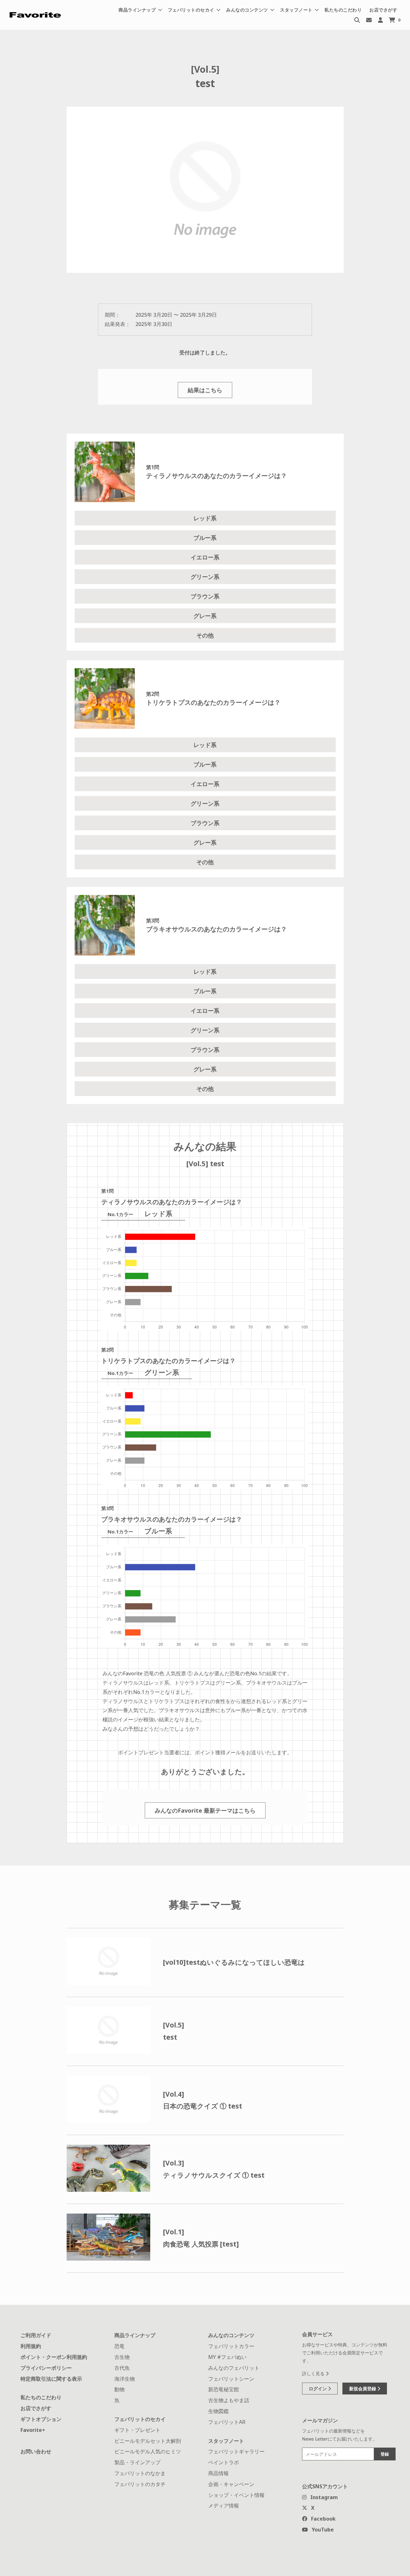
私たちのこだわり (343, 10)
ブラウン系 (205, 596)
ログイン (318, 2389)
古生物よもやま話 (229, 2400)
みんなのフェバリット (234, 2368)
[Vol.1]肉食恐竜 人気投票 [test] (201, 2238)
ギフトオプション (41, 2419)
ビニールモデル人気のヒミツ (148, 2451)
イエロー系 (205, 557)
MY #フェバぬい (227, 2357)
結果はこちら (205, 390)
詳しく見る (314, 2373)
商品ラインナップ (135, 2335)
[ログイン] (380, 20)
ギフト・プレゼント (137, 2430)
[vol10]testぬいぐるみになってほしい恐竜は (234, 1962)
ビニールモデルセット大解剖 (148, 2441)
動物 (119, 2389)
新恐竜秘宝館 (224, 2389)
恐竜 (119, 2346)
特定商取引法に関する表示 (51, 2379)
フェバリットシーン (231, 2379)
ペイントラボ (224, 2462)
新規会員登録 (363, 2389)
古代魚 (122, 2368)
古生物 (122, 2357)
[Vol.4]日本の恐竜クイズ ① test (203, 2100)
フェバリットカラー (231, 2346)
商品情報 (218, 2473)
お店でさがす (383, 10)
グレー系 (205, 616)
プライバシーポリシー (46, 2368)
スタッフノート (226, 2441)
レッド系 (205, 518)
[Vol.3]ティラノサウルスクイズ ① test (214, 2169)
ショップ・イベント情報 (236, 2495)
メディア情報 (224, 2506)
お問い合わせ (36, 2451)
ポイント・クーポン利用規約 (54, 2357)
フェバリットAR (227, 2422)
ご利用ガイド (36, 2335)
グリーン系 (205, 577)
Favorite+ (33, 2430)
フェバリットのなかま (140, 2473)
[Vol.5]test (174, 2031)
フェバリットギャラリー (236, 2451)
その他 (205, 635)
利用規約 (31, 2346)
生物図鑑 (218, 2411)
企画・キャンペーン (231, 2484)
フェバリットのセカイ (140, 2419)
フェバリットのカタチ (140, 2484)
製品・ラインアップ (137, 2462)
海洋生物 (125, 2379)
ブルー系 (205, 538)
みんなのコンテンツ (231, 2335)
